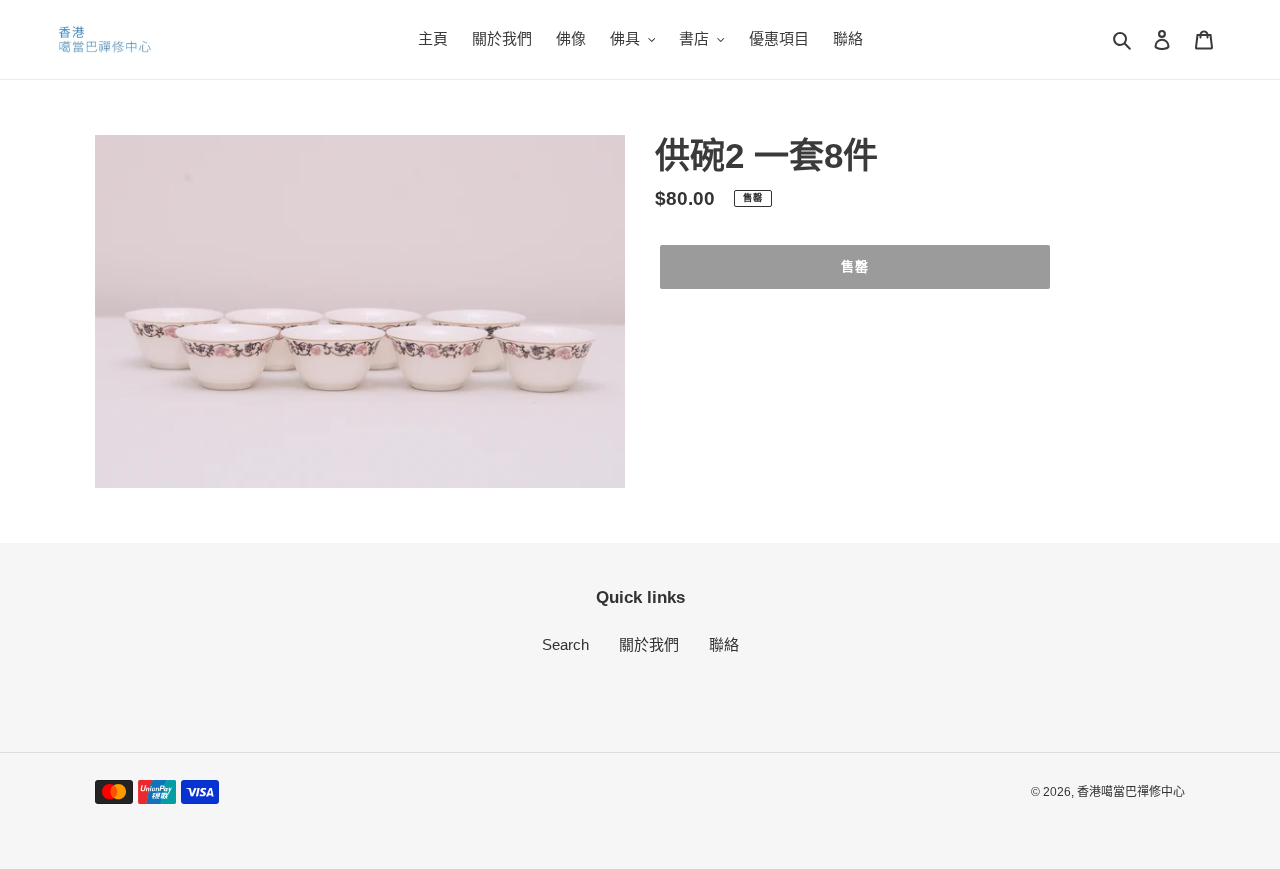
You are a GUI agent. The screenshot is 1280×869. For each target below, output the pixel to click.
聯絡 (724, 644)
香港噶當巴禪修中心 (1131, 792)
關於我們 (649, 644)
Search (565, 644)
